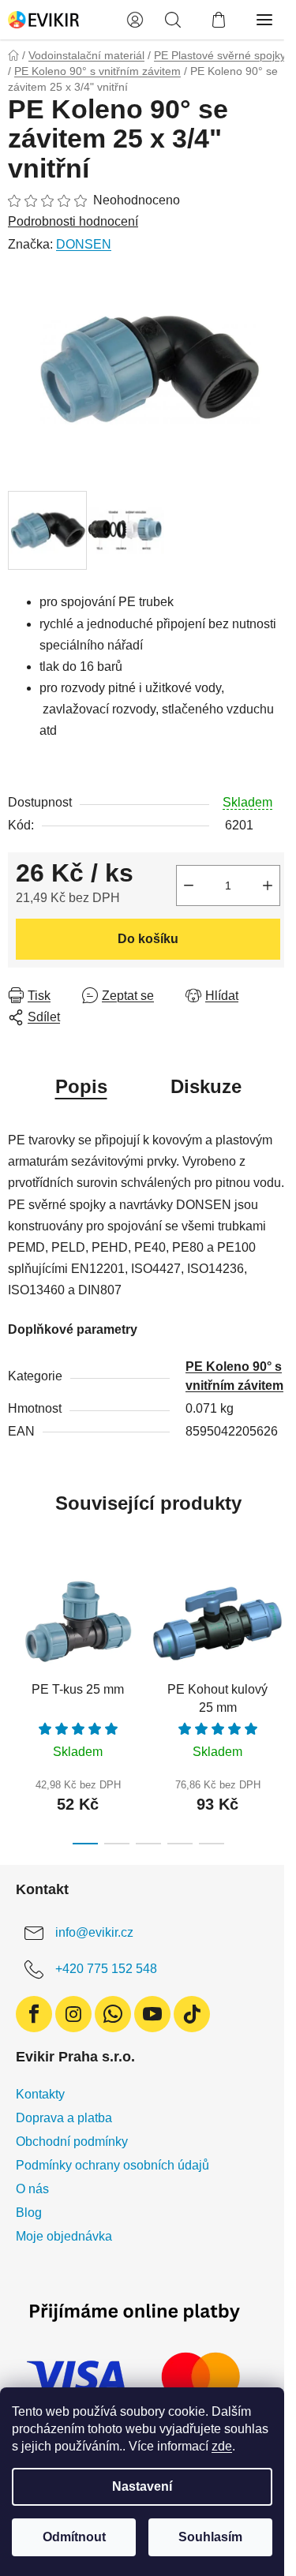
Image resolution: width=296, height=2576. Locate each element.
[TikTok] (192, 2014)
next (279, 1627)
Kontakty (40, 2094)
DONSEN (84, 244)
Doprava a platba (64, 2118)
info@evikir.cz (94, 1932)
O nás (32, 2189)
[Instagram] (73, 2014)
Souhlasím (210, 2537)
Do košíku (148, 939)
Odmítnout (74, 2537)
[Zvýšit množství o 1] (268, 885)
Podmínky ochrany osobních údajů (112, 2165)
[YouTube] (152, 2014)
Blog (29, 2213)
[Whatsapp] (113, 2014)
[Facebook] (34, 2014)
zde (222, 2446)
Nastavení (142, 2486)
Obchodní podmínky (72, 2142)
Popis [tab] (81, 1086)
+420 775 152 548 (106, 1969)
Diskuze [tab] (206, 1086)
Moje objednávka (64, 2236)
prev (17, 1627)
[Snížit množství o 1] (189, 885)
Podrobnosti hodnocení (73, 221)
